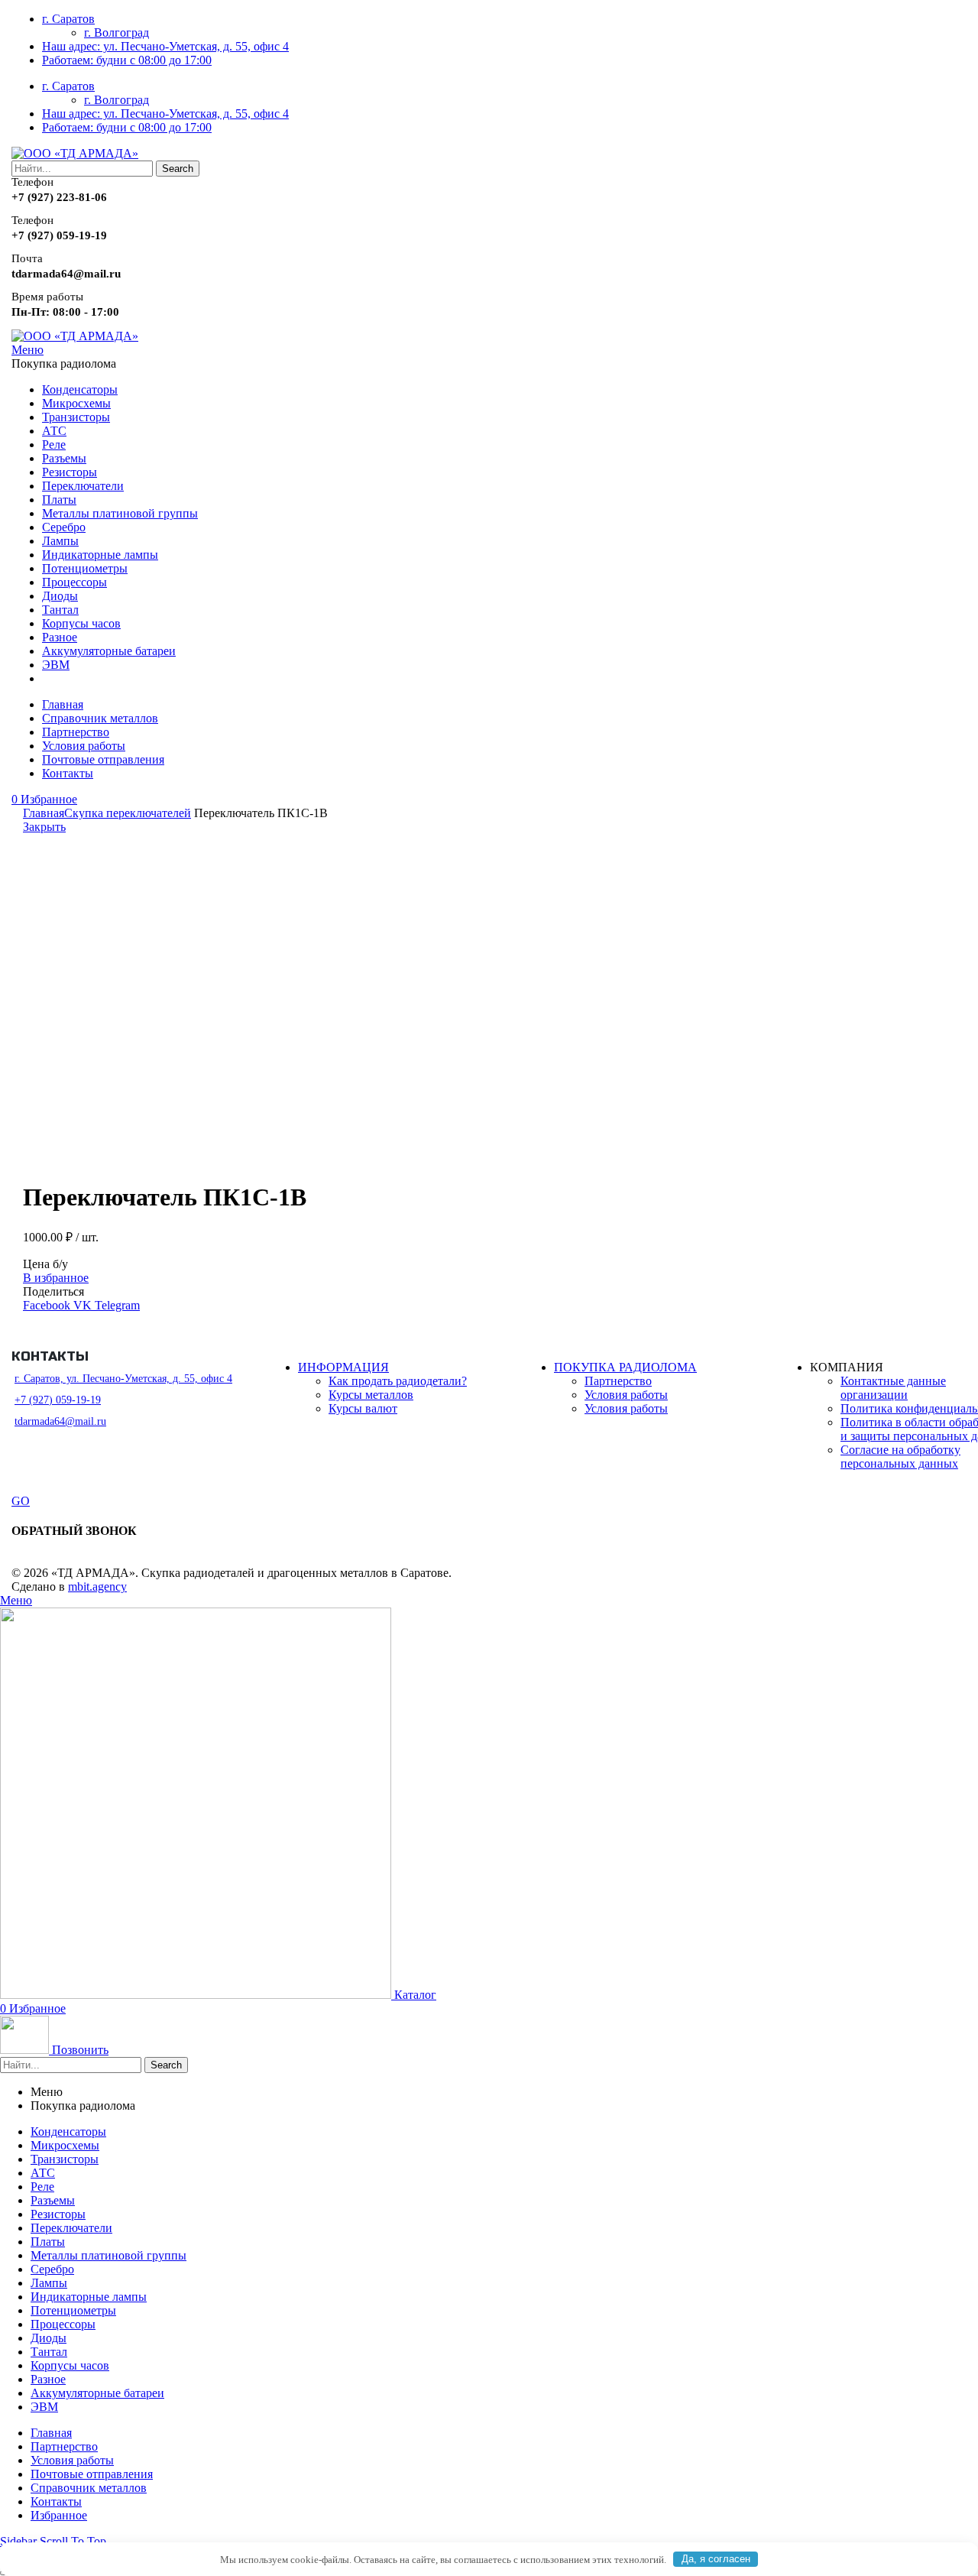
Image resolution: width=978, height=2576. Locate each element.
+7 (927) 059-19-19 (58, 1400)
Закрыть (44, 827)
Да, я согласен (716, 2559)
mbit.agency (97, 1586)
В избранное (56, 1278)
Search (178, 169)
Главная (44, 813)
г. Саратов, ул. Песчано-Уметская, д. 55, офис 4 (123, 1379)
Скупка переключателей (128, 813)
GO (21, 1501)
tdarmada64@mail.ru (60, 1421)
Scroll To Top (73, 2541)
